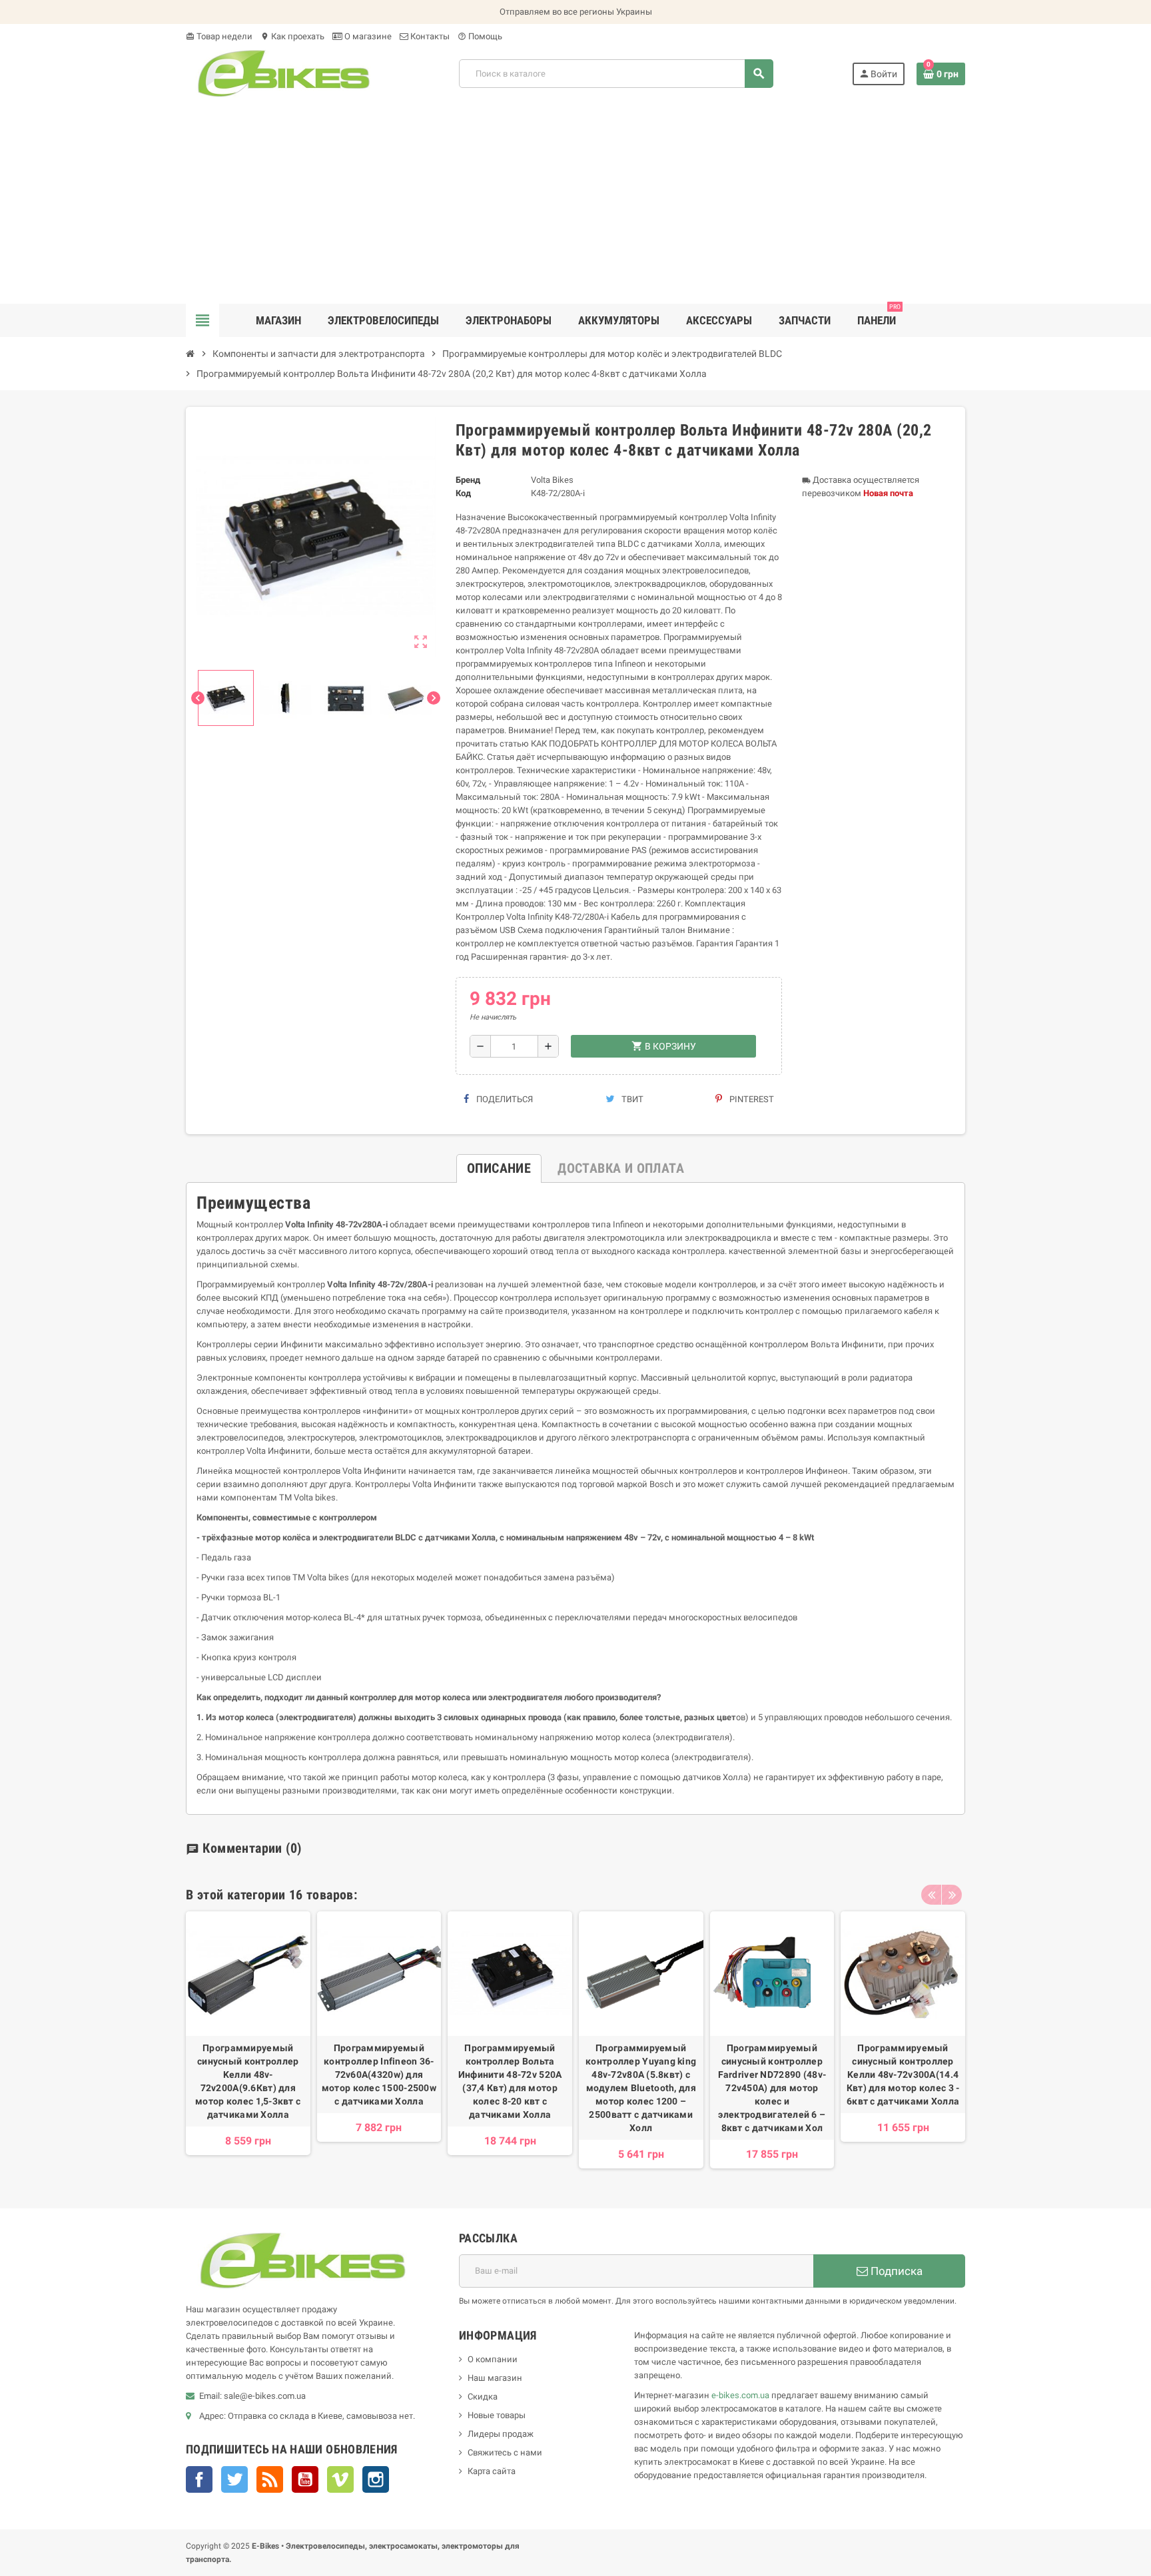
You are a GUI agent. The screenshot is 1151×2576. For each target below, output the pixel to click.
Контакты (429, 36)
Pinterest (751, 1099)
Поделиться (504, 1099)
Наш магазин (495, 2378)
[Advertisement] (575, 204)
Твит (631, 1099)
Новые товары (497, 2415)
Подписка (895, 2271)
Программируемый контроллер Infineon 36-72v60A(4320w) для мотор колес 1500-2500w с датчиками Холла (379, 2075)
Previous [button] (931, 1895)
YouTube (305, 2479)
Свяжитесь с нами (505, 2452)
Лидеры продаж (501, 2434)
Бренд (468, 480)
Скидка (483, 2397)
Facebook (199, 2479)
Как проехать (292, 36)
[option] (248, 2040)
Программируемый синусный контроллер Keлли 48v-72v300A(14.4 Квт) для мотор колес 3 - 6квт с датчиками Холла (903, 2075)
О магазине (367, 36)
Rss (270, 2479)
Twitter (234, 2479)
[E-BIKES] (283, 73)
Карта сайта (492, 2471)
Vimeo (340, 2479)
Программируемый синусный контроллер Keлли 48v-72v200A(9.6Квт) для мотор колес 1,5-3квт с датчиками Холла (248, 2081)
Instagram (376, 2479)
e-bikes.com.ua (740, 2395)
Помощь (480, 36)
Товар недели (219, 36)
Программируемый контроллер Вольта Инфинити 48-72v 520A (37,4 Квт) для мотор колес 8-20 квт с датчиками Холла (510, 2081)
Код (463, 493)
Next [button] (952, 1895)
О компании (493, 2359)
